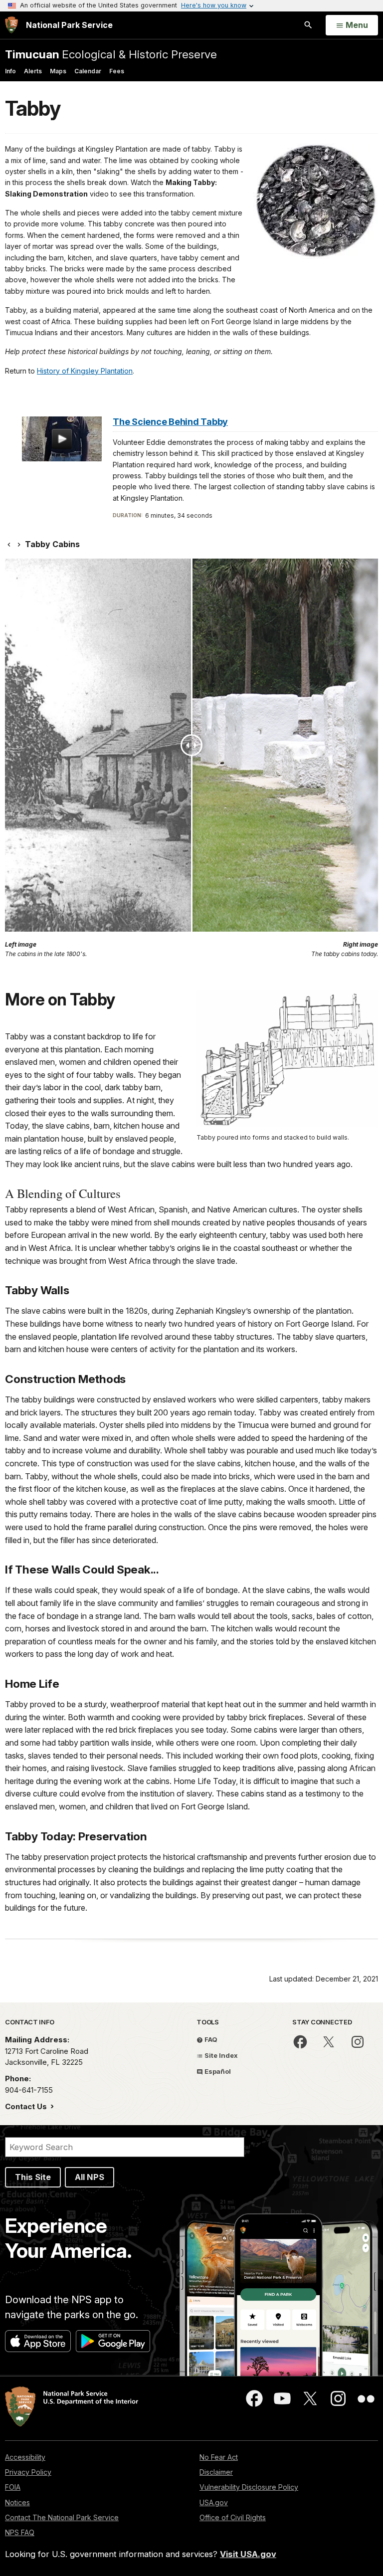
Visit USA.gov (248, 2554)
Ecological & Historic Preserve (111, 54)
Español (217, 2071)
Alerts (33, 71)
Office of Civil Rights (233, 2517)
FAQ (210, 2039)
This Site (33, 2177)
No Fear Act (219, 2457)
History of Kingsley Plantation (85, 371)
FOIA (13, 2487)
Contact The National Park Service (62, 2517)
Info (10, 71)
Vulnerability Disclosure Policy (249, 2487)
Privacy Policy (28, 2472)
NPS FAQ (20, 2532)
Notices (17, 2502)
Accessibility (25, 2457)
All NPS (90, 2177)
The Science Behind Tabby (170, 422)
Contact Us (27, 2106)
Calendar (88, 71)
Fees (117, 71)
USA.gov (214, 2502)
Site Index (220, 2055)
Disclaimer (216, 2472)
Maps (58, 71)
